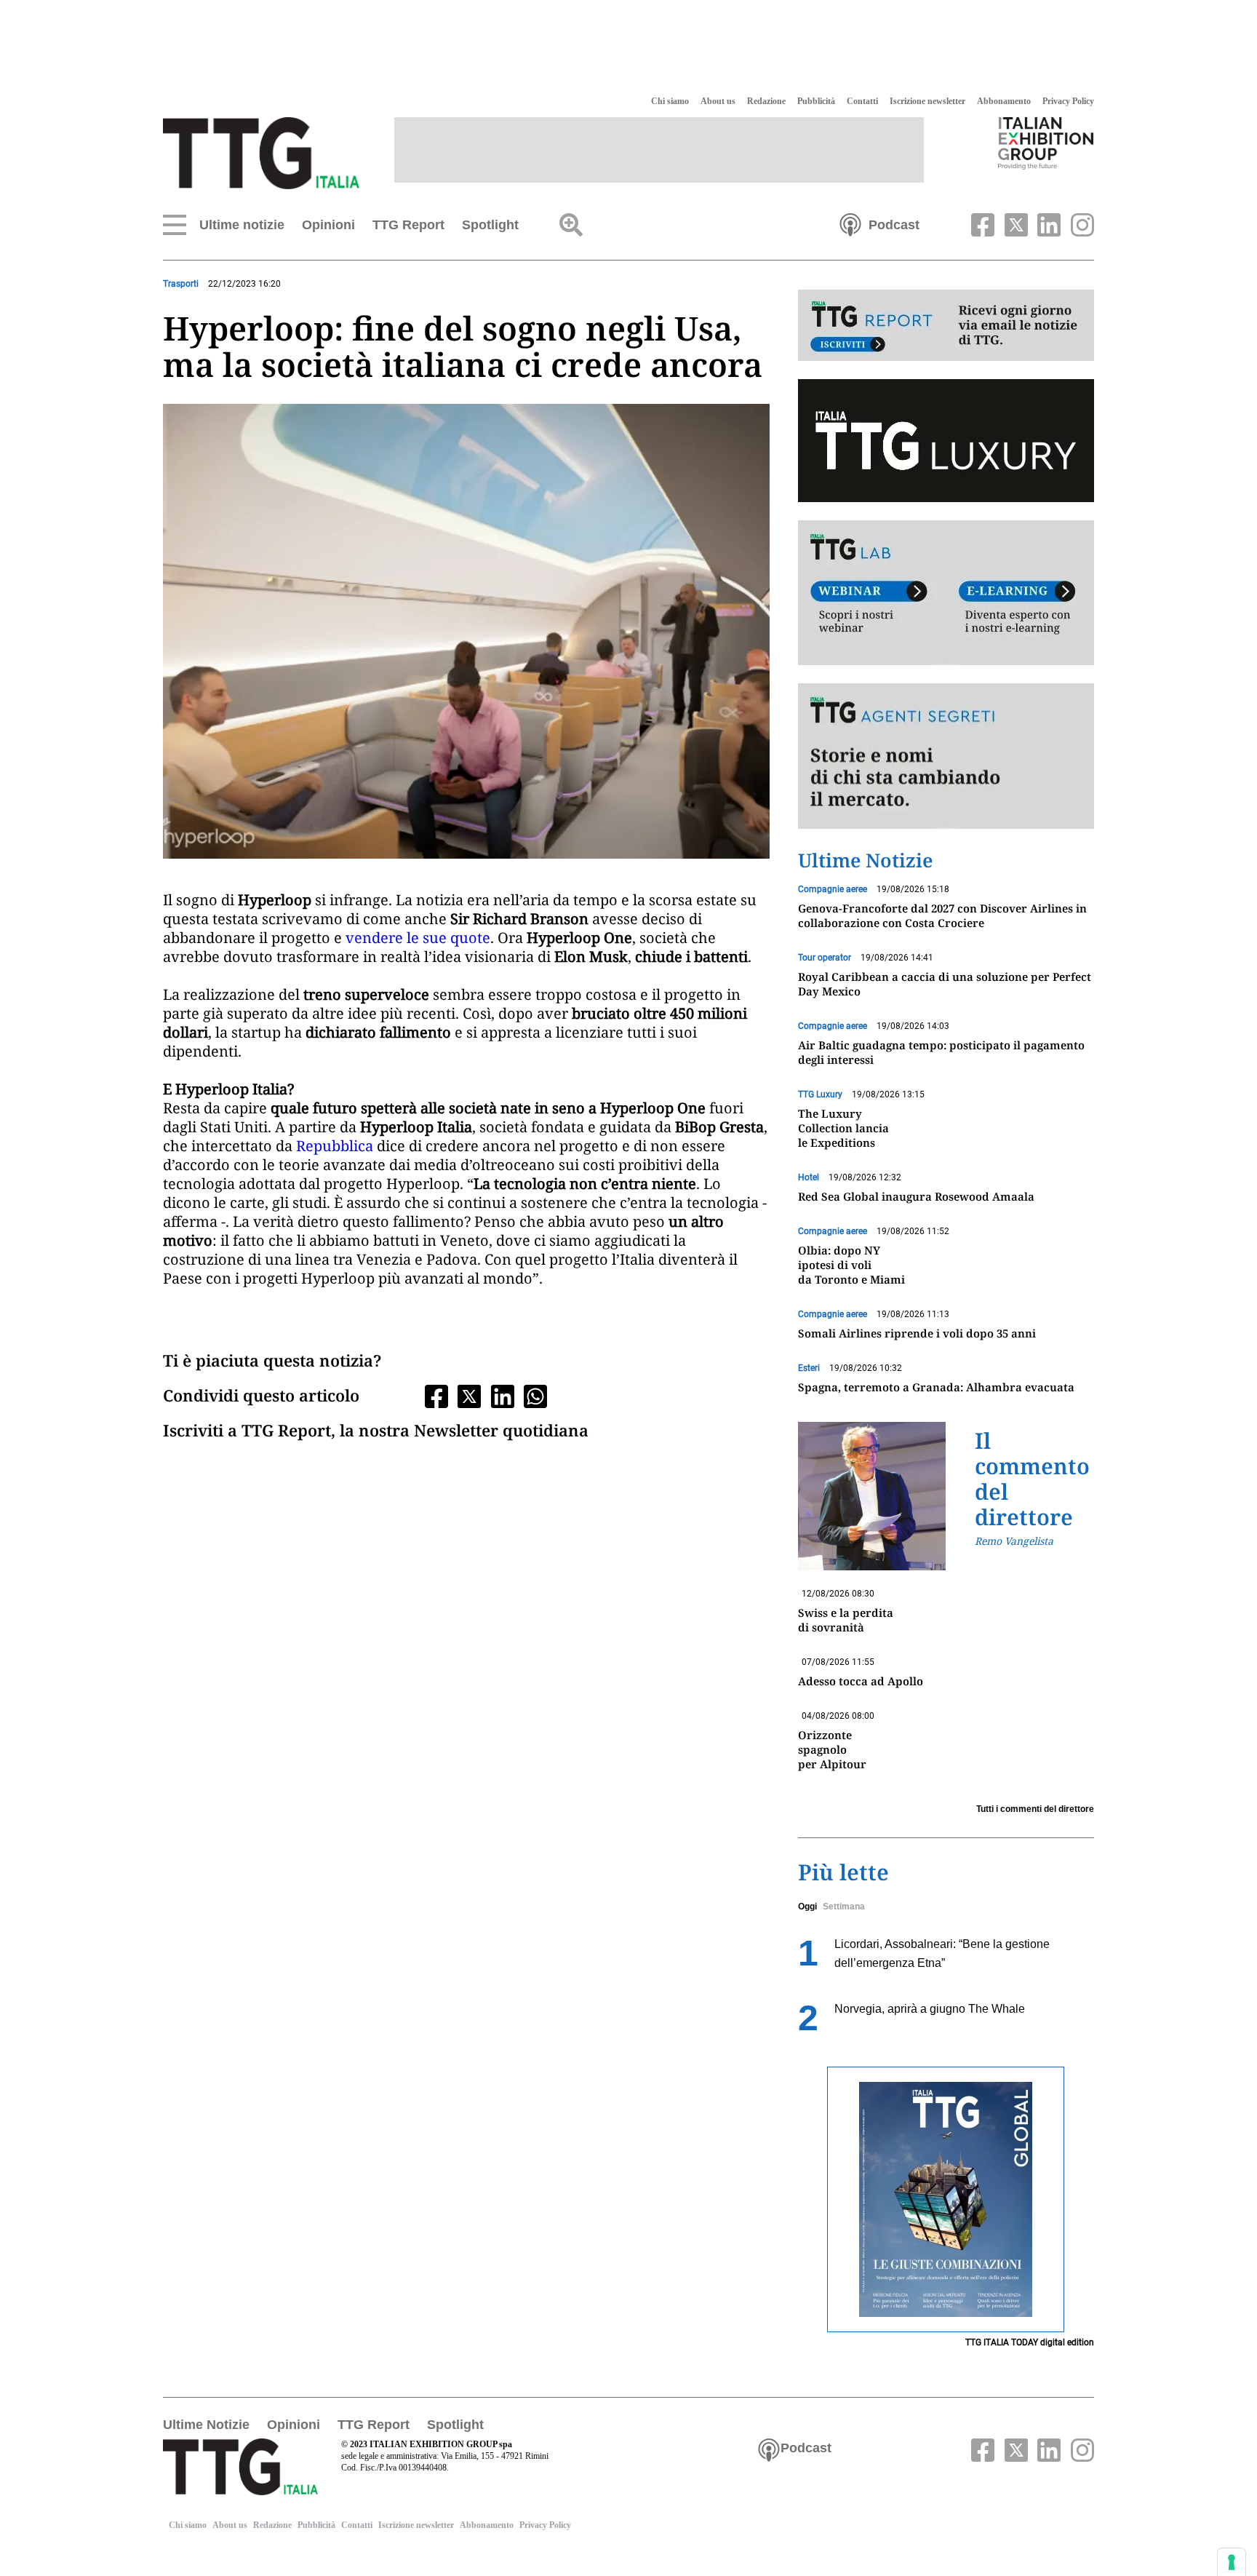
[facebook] (981, 223)
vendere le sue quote (418, 938)
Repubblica (336, 1146)
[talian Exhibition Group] (1046, 143)
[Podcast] (850, 223)
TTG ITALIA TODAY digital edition (1030, 2342)
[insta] (1079, 223)
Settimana (844, 1907)
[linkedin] (1047, 223)
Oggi (807, 1907)
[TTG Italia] (261, 152)
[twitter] (1014, 223)
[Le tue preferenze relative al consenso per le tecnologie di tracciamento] (1232, 2562)
